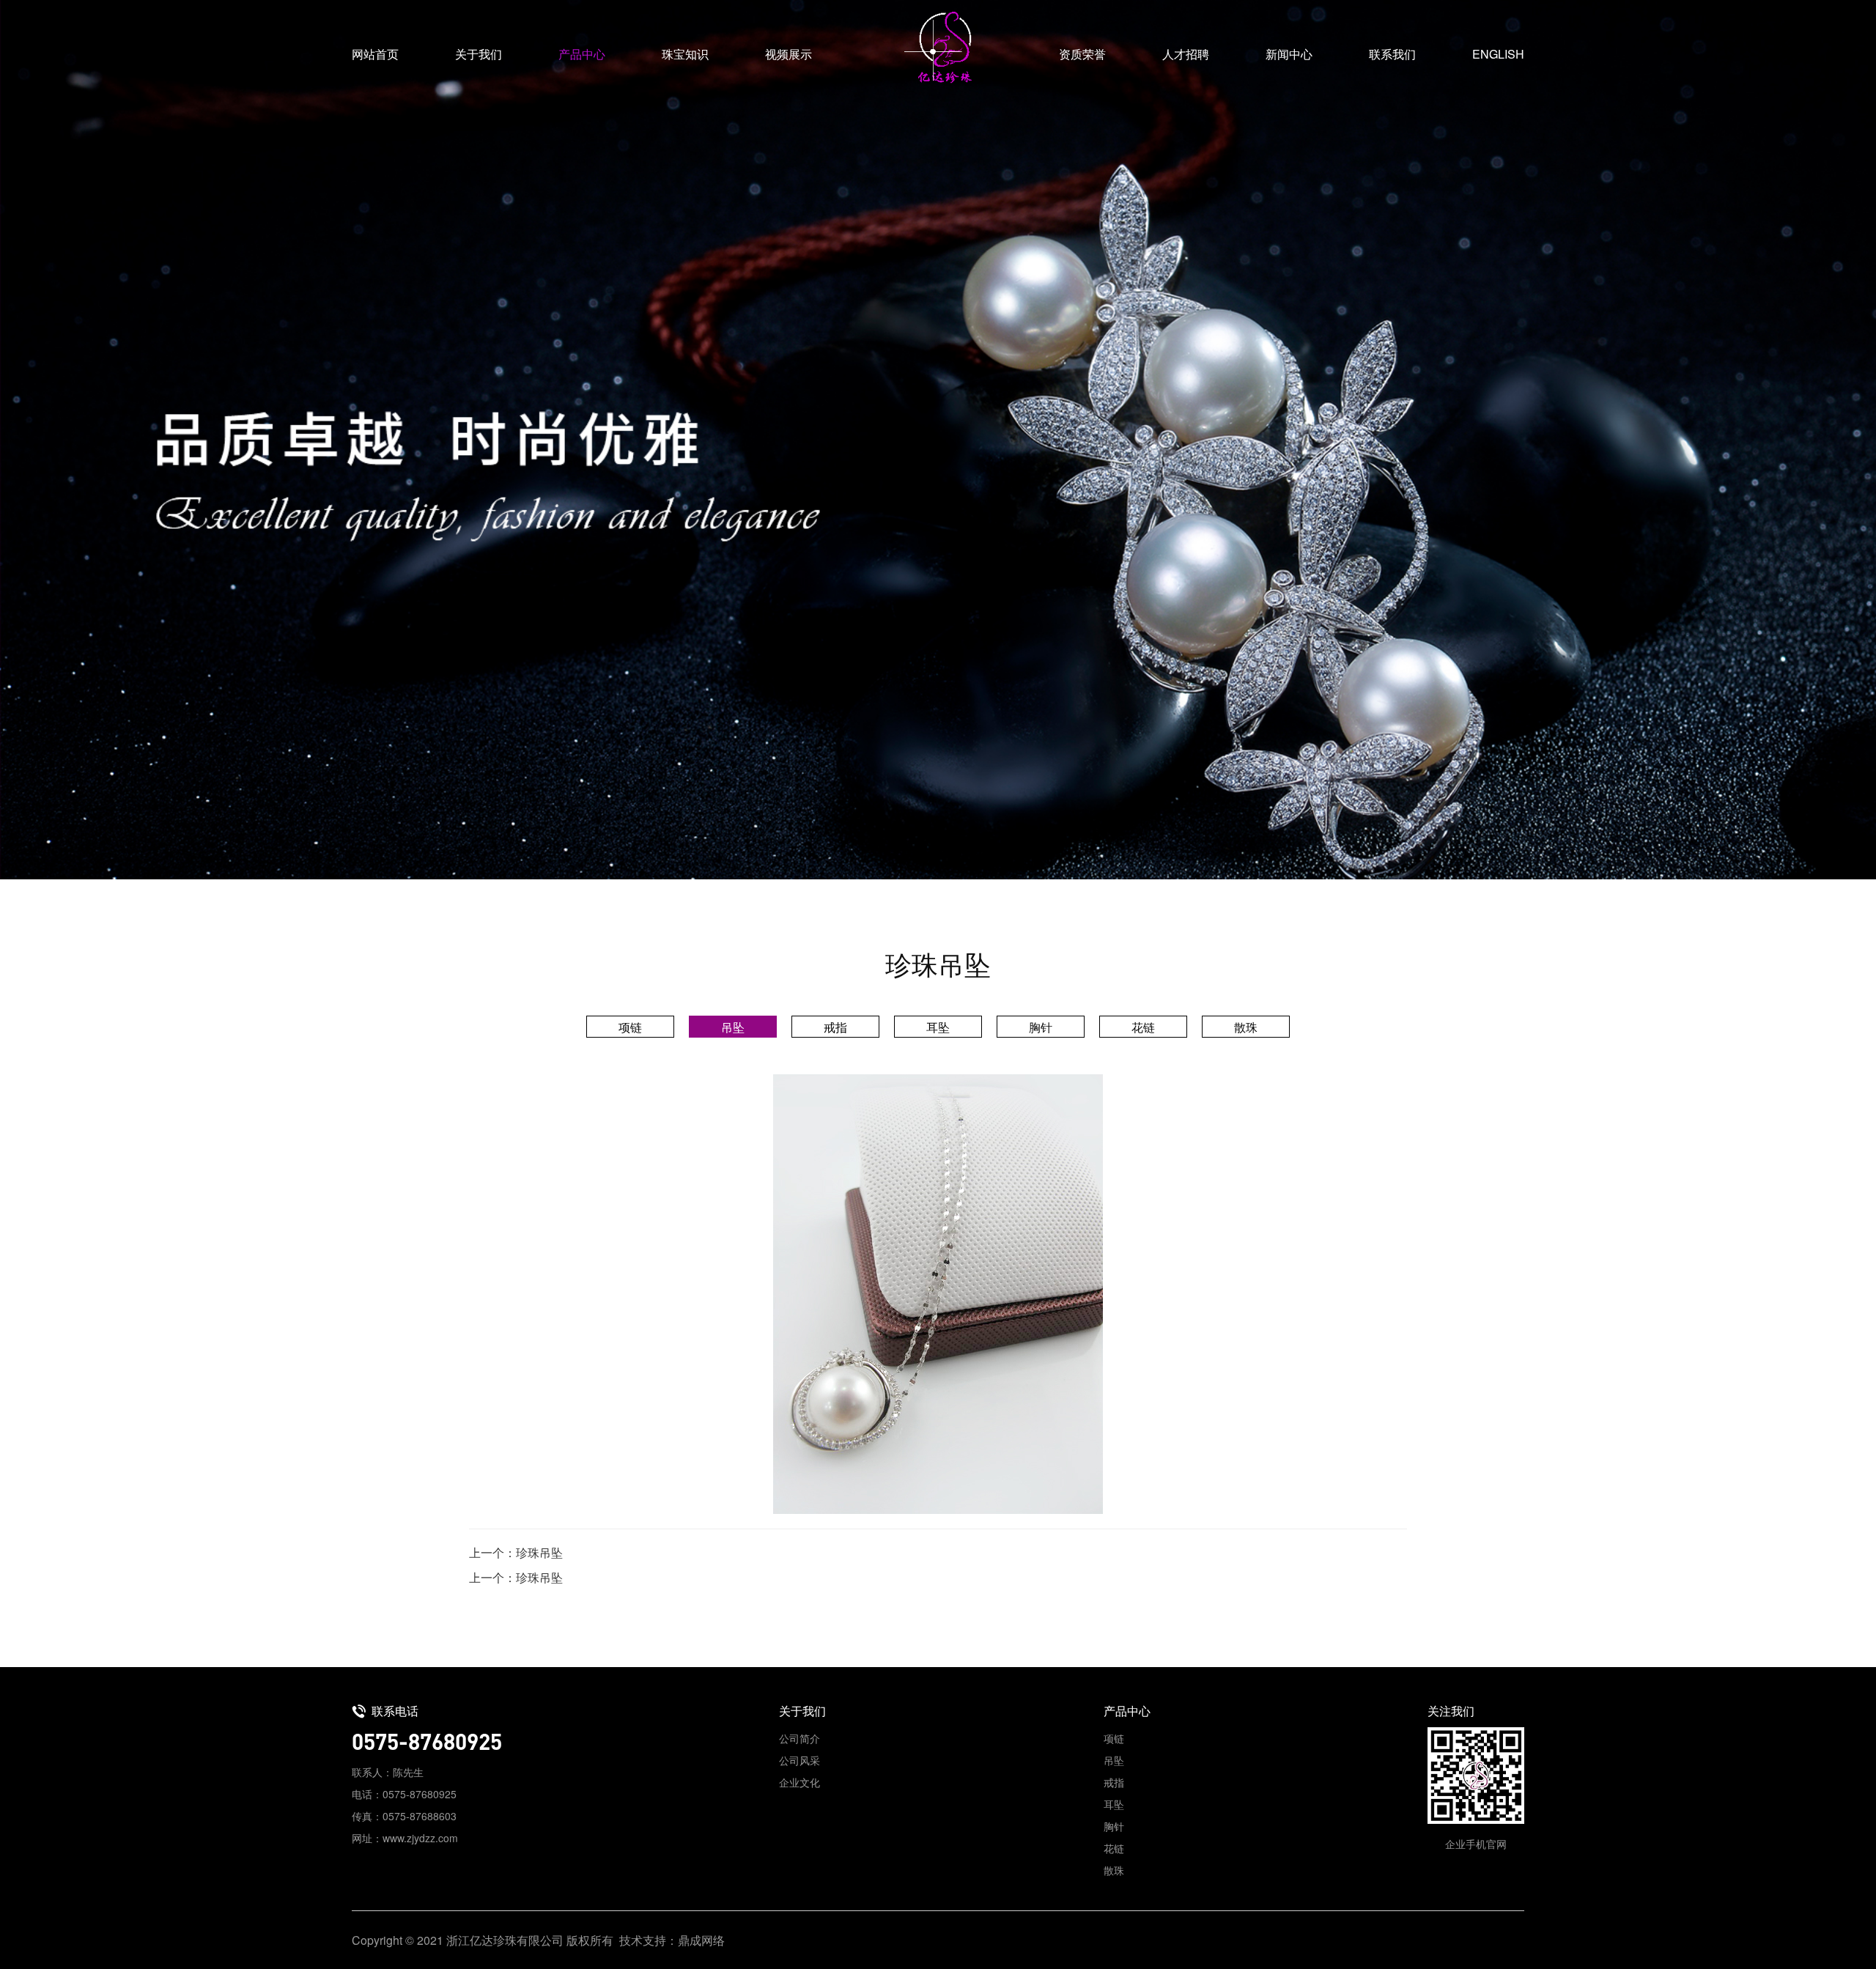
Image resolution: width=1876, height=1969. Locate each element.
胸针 (1041, 1027)
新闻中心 (1289, 54)
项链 (630, 1027)
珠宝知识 (685, 54)
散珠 (1246, 1027)
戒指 (835, 1027)
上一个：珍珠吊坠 (516, 1552)
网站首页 (375, 54)
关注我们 (1451, 1711)
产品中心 (582, 54)
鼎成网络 (701, 1940)
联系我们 (1392, 54)
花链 (1143, 1027)
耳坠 (938, 1027)
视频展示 (789, 54)
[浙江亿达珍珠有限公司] (938, 48)
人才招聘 (1186, 54)
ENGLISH (1498, 54)
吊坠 (733, 1027)
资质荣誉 (1082, 54)
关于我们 (479, 54)
